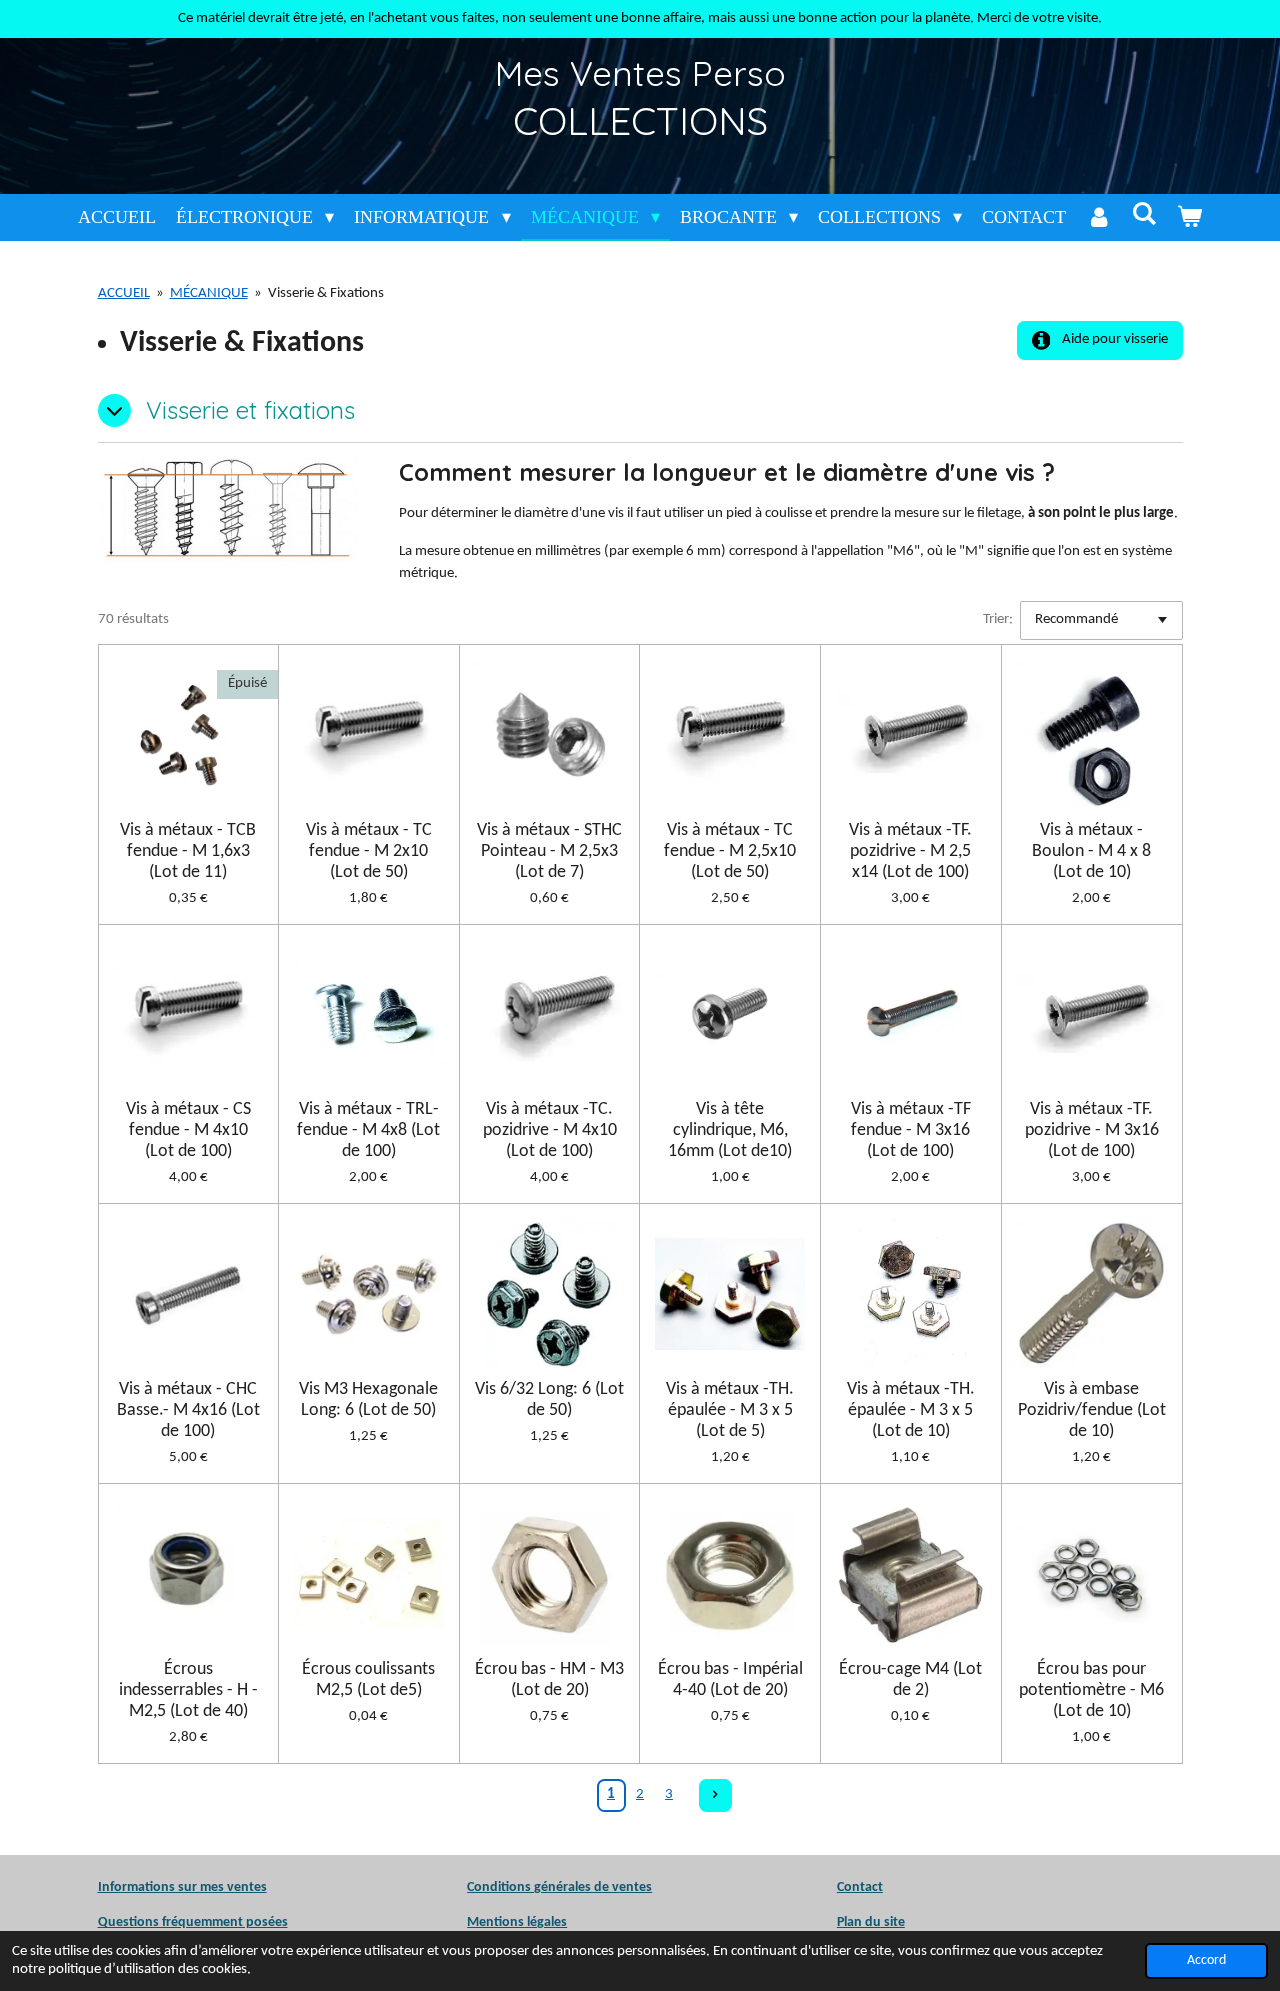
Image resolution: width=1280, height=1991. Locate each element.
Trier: (998, 619)
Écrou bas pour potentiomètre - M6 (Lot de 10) (1091, 1690)
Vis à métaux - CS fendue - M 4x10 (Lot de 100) (188, 1130)
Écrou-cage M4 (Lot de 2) (910, 1680)
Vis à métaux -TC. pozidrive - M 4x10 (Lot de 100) (550, 1130)
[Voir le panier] (1189, 217)
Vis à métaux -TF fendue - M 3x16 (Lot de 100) (911, 1130)
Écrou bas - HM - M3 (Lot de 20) (549, 1680)
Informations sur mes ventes (182, 1887)
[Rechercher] (1143, 214)
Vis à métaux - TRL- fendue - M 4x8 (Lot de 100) (368, 1130)
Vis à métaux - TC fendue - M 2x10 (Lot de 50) (369, 851)
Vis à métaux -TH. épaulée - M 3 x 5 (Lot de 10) (911, 1410)
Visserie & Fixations (326, 293)
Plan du (859, 1922)
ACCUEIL (124, 293)
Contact (860, 1887)
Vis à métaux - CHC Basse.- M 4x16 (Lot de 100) (188, 1410)
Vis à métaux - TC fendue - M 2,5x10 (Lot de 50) (730, 851)
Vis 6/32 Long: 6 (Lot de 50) (549, 1400)
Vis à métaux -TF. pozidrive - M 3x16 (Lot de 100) (1092, 1130)
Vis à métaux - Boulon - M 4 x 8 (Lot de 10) (1091, 851)
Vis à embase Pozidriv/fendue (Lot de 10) (1092, 1410)
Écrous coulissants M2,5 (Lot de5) (368, 1680)
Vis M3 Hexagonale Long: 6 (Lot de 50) (368, 1400)
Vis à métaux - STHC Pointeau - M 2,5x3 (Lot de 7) (549, 851)
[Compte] (1098, 217)
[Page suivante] (716, 1796)
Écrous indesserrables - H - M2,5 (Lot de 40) (188, 1690)
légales (517, 1922)
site (893, 1922)
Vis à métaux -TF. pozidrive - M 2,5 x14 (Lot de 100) (910, 851)
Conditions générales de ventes (559, 1887)
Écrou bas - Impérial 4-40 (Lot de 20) (730, 1680)
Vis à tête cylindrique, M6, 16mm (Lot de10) (730, 1130)
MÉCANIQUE (209, 293)
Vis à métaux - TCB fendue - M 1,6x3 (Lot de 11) (188, 851)
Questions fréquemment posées (193, 1922)
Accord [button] (1206, 1960)
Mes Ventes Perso (640, 73)
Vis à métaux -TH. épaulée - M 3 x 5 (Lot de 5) (730, 1410)
